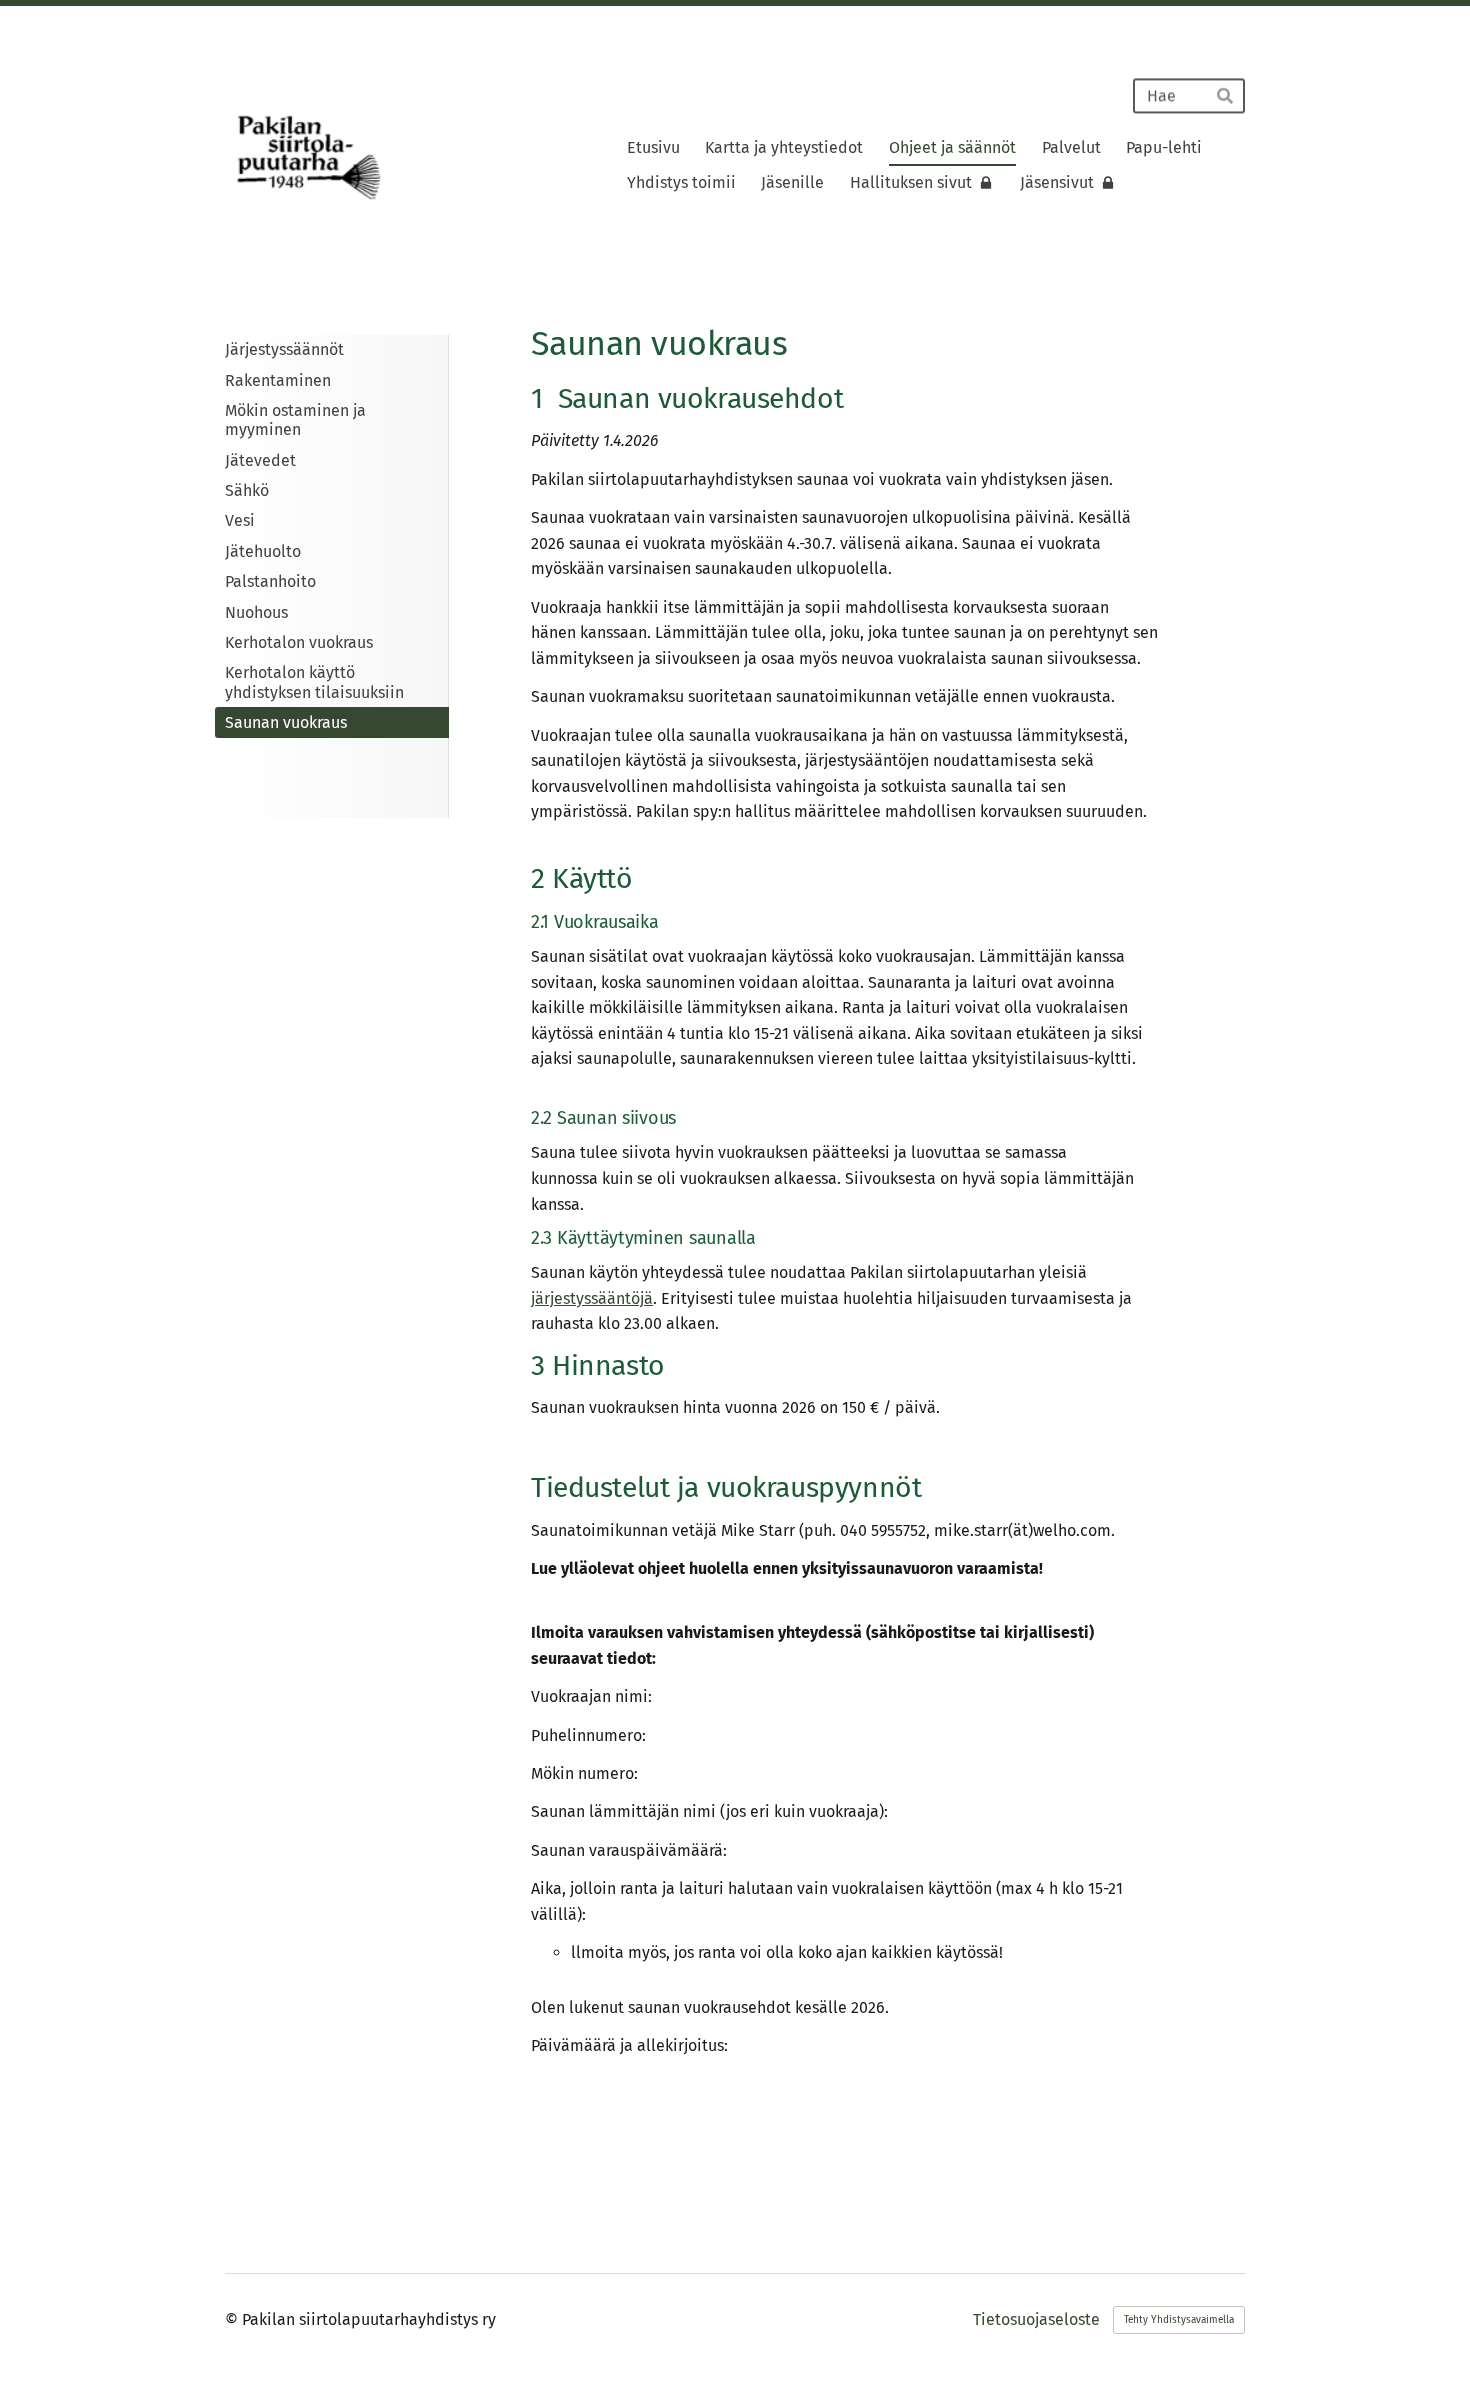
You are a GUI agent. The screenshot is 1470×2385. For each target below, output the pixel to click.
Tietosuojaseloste (1036, 2320)
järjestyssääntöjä (592, 1298)
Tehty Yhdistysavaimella (1179, 2320)
